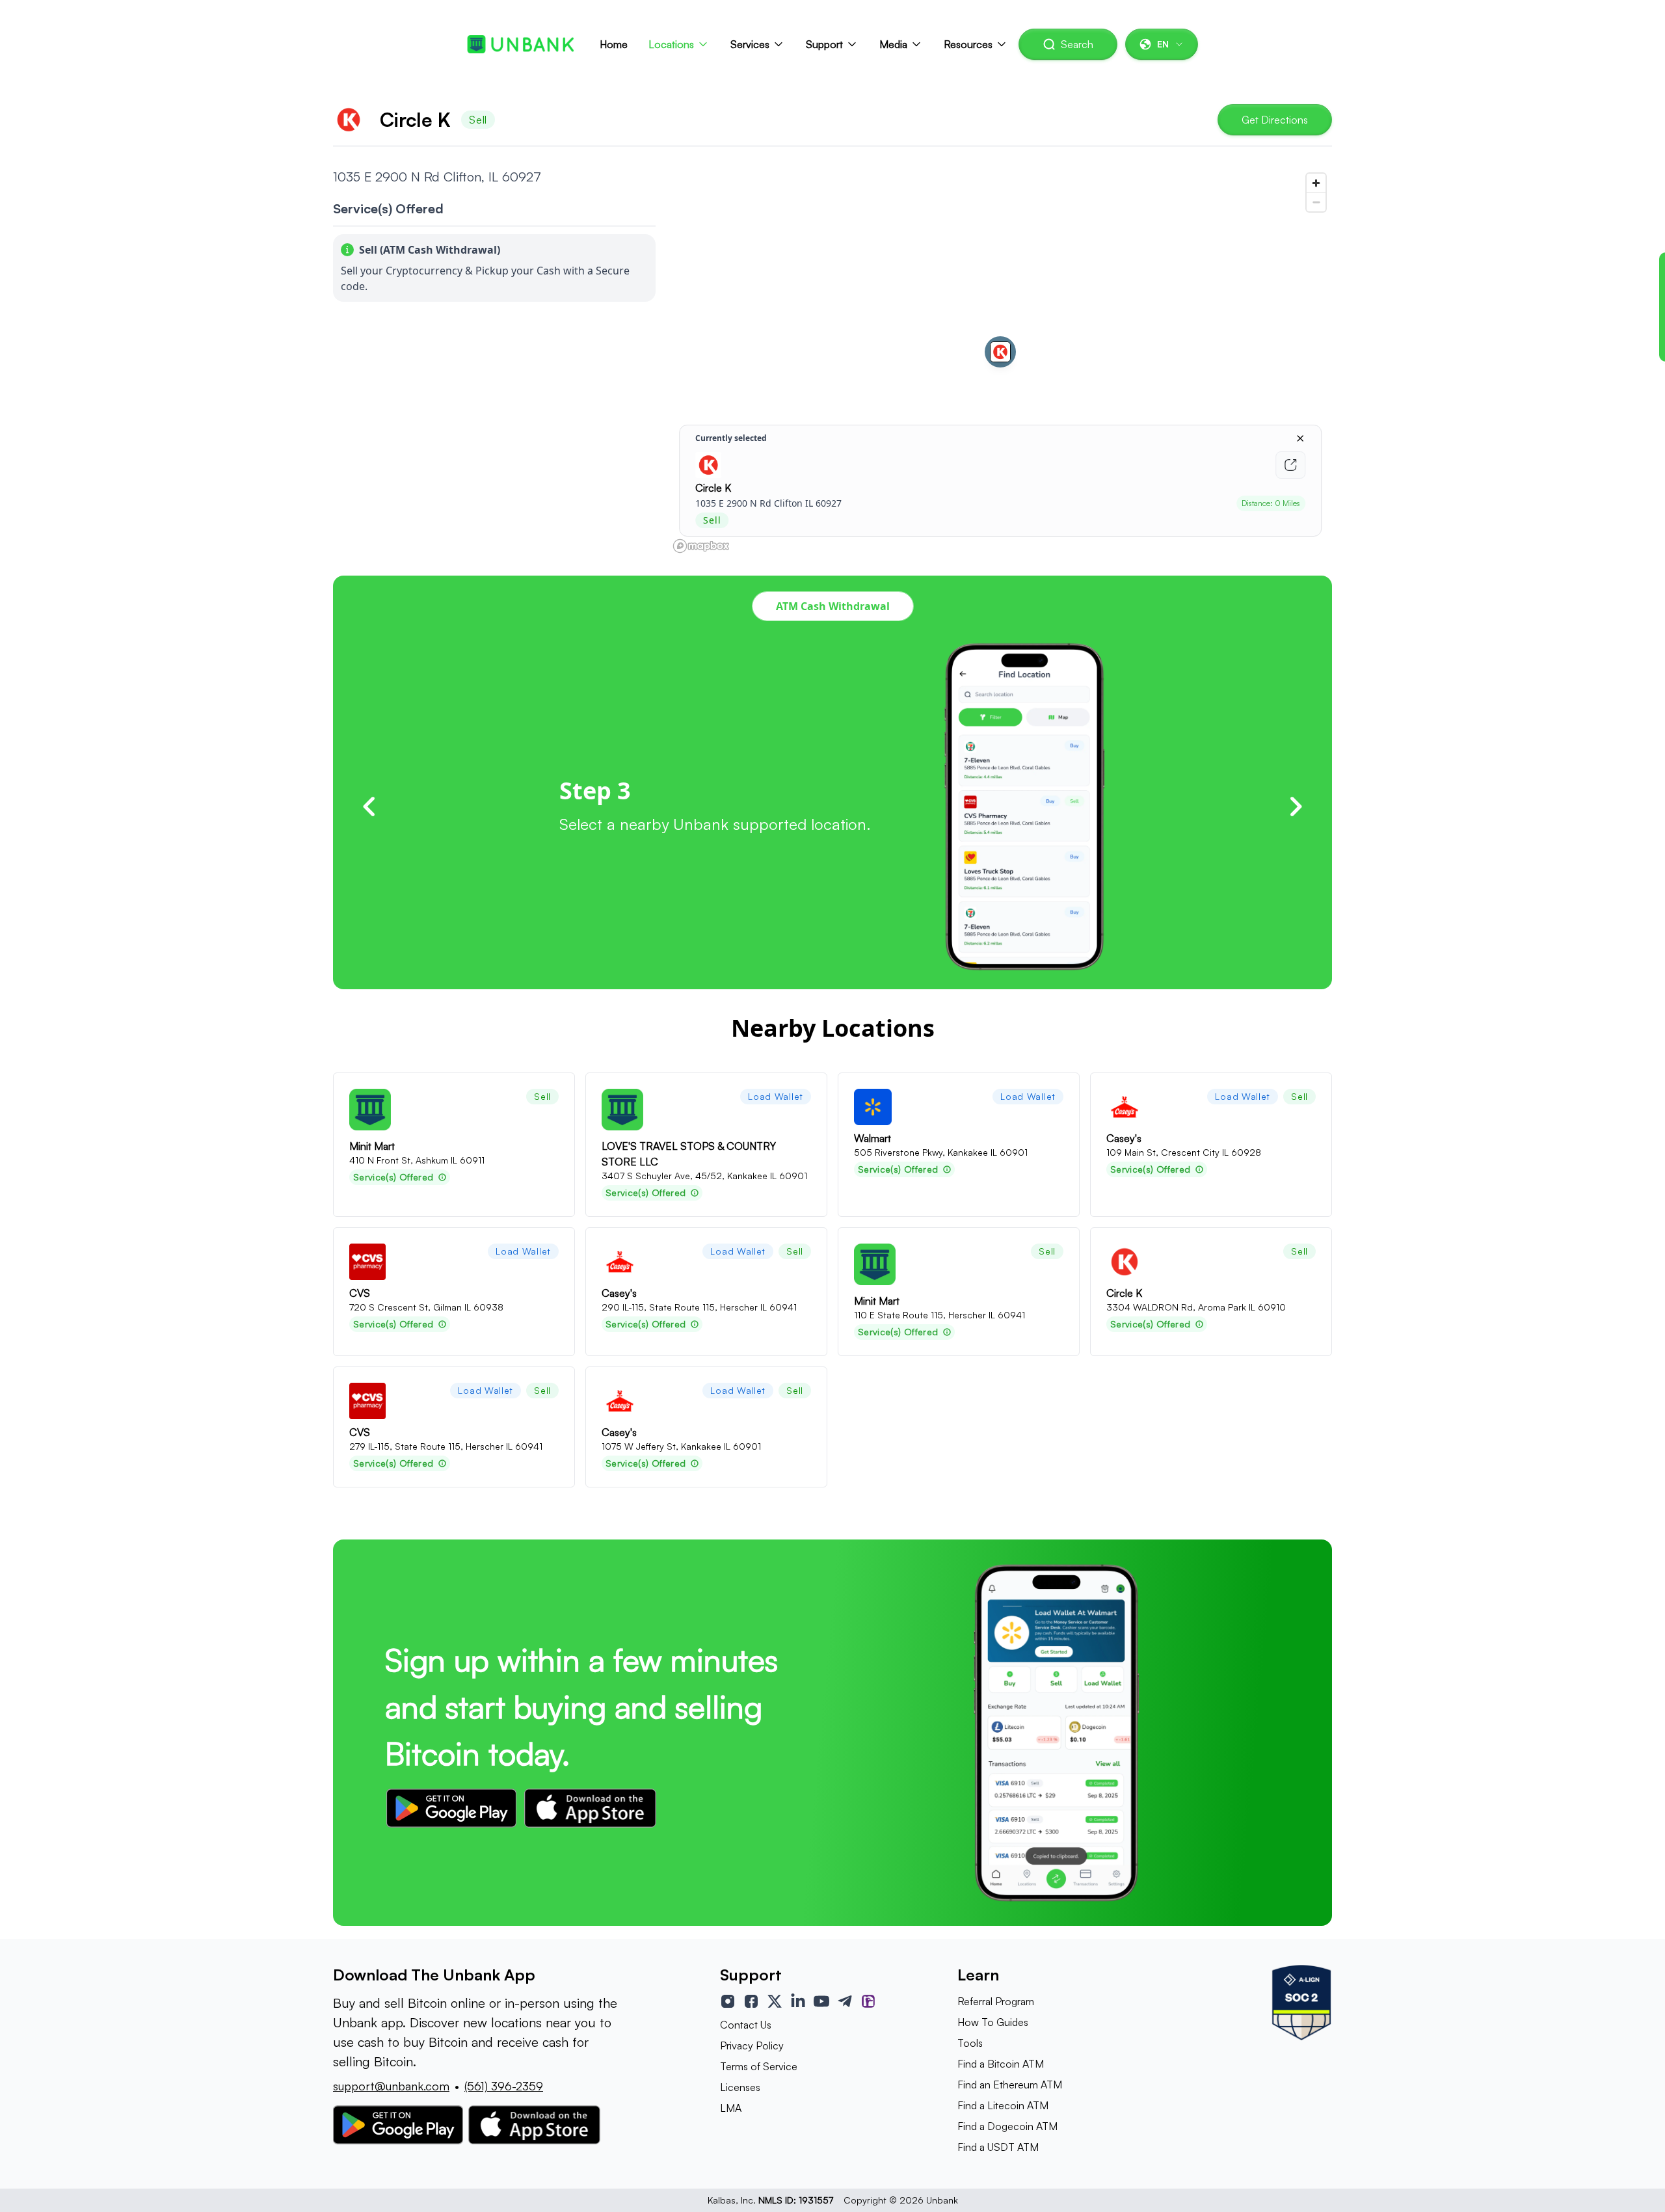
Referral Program (996, 2001)
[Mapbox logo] (701, 546)
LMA (731, 2108)
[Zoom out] (1316, 202)
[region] (1000, 362)
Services (750, 44)
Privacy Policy (752, 2045)
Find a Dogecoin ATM (1007, 2126)
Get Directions (1275, 120)
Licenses (740, 2087)
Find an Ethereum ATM (1010, 2085)
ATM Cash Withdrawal (833, 606)
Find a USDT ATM (998, 2147)
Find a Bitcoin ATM (1001, 2064)
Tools (970, 2043)
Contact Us (746, 2025)
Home (614, 44)
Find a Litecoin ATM (1003, 2105)
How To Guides (993, 2022)
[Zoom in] (1316, 183)
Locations (671, 44)
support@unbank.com (391, 2086)
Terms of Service (759, 2066)
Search (1077, 44)
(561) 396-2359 (504, 2086)
